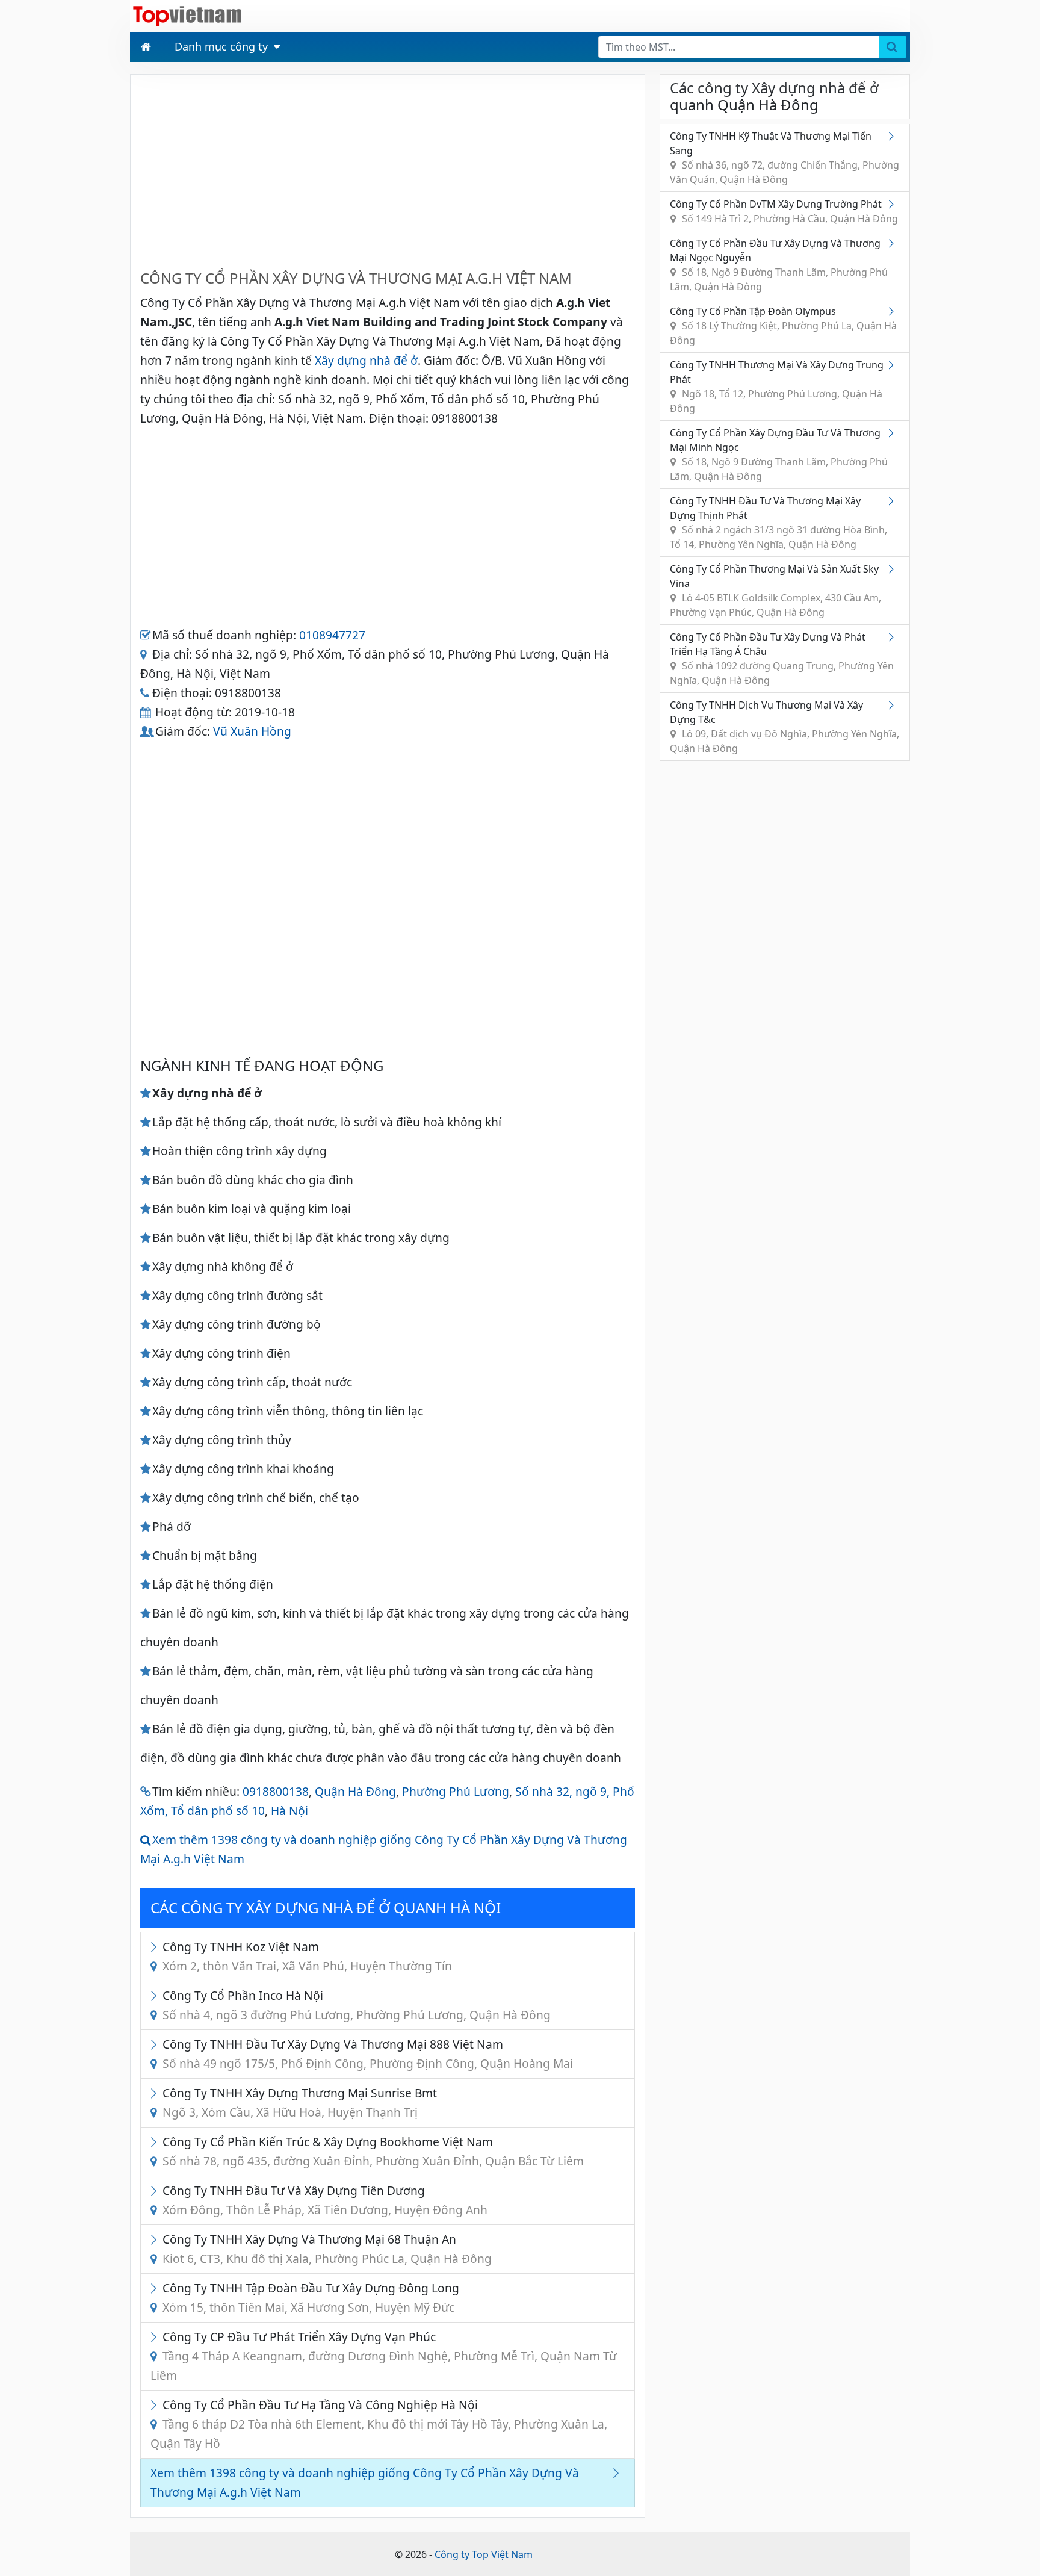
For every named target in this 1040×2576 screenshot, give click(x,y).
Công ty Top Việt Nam (484, 2554)
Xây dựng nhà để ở (366, 360)
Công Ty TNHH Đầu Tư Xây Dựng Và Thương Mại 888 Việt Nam (368, 2054)
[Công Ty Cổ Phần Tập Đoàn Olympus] (894, 311)
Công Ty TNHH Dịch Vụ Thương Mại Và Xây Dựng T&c (785, 727)
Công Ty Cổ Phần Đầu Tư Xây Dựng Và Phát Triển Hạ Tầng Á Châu (782, 659)
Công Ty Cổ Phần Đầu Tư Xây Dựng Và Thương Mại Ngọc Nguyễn (779, 265)
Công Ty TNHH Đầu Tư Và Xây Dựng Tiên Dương (325, 2200)
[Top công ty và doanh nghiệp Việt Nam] (187, 15)
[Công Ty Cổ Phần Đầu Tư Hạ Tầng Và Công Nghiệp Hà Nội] (156, 2405)
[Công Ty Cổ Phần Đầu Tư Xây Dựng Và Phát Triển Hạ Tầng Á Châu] (894, 637)
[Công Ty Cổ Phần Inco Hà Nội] (156, 1995)
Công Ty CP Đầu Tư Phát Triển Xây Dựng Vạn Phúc (384, 2356)
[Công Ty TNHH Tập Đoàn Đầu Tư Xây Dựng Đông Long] (156, 2288)
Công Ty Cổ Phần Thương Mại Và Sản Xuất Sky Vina (775, 591)
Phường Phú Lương (456, 1791)
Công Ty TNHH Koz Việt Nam (307, 1956)
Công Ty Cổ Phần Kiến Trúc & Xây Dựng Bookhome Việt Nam (373, 2151)
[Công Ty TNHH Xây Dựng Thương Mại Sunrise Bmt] (156, 2093)
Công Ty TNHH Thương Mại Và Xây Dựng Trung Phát (777, 386)
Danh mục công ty (221, 46)
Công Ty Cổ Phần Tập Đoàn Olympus (783, 326)
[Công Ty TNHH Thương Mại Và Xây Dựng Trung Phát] (894, 365)
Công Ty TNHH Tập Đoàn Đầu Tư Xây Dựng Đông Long (311, 2298)
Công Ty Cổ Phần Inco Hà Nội (357, 2005)
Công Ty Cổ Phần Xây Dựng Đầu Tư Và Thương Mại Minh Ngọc (779, 455)
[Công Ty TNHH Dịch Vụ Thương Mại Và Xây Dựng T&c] (894, 705)
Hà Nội (289, 1811)
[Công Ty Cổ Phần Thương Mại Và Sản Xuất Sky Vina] (894, 569)
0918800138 (276, 1791)
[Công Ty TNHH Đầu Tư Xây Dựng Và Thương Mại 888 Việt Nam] (156, 2044)
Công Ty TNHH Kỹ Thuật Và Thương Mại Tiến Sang (785, 158)
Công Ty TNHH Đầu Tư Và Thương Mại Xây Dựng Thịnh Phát (778, 523)
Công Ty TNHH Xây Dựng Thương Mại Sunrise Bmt (300, 2103)
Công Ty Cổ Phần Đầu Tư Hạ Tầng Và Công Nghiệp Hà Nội (379, 2424)
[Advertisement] (388, 169)
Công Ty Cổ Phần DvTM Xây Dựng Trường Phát (784, 211)
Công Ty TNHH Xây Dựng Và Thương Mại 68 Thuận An (327, 2249)
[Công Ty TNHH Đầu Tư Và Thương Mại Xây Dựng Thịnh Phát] (894, 501)
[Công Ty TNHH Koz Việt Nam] (156, 1947)
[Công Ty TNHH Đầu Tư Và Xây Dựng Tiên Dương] (156, 2190)
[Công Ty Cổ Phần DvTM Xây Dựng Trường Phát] (894, 204)
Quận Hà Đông (355, 1791)
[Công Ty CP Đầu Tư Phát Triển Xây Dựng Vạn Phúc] (156, 2337)
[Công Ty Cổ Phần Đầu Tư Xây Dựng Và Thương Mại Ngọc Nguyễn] (894, 243)
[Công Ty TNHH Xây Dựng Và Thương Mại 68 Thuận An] (156, 2239)
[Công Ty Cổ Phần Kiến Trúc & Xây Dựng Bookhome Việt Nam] (156, 2142)
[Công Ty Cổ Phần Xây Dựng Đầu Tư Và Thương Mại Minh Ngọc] (894, 433)
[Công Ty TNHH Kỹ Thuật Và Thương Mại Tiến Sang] (894, 136)
